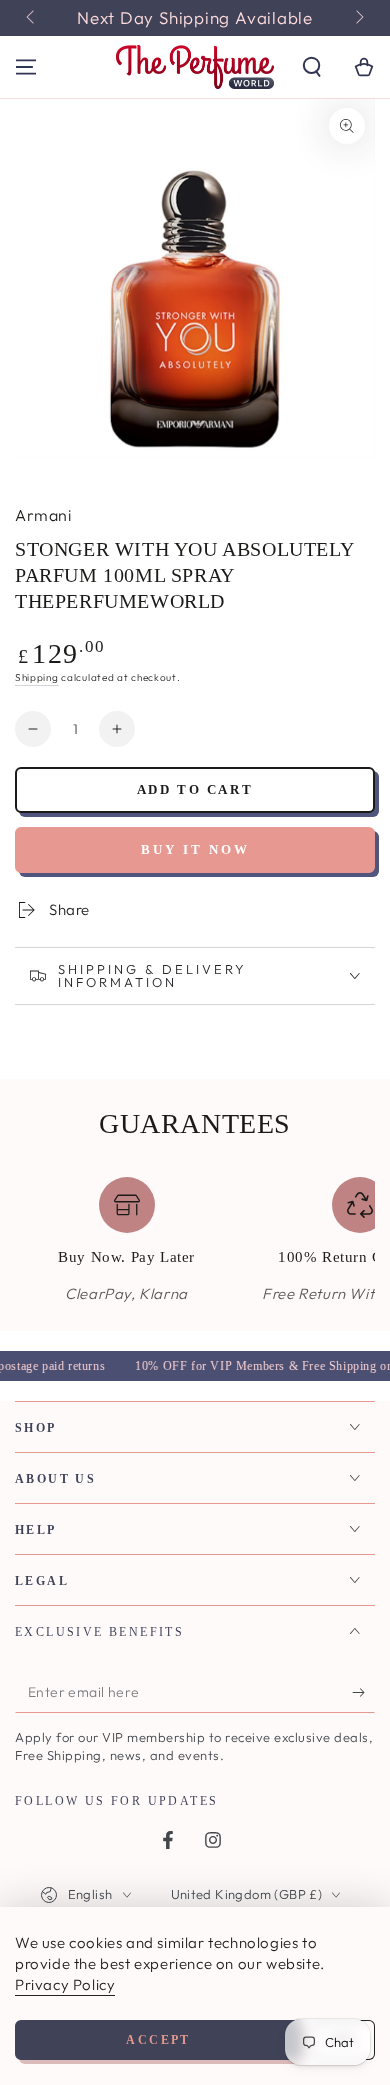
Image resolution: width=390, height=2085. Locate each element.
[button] (312, 67)
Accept (158, 2040)
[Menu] (26, 67)
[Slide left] (32, 18)
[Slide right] (358, 18)
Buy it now (195, 849)
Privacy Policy (65, 1984)
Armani (43, 515)
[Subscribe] (363, 1693)
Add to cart (195, 789)
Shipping (37, 677)
